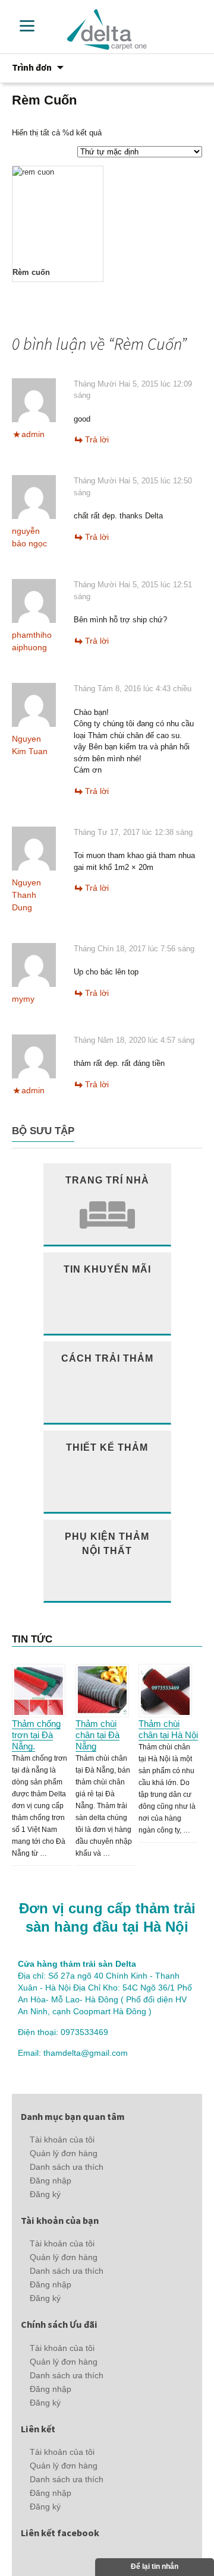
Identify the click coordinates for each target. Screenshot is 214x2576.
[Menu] (27, 25)
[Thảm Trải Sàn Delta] (107, 29)
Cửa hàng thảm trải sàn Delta (77, 1964)
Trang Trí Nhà (107, 1180)
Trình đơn (32, 67)
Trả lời (97, 439)
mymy (23, 999)
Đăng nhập (51, 2181)
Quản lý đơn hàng (64, 2153)
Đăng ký (45, 2194)
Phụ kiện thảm (107, 1543)
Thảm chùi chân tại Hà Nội (168, 1729)
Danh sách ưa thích (67, 2167)
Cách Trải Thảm (107, 1358)
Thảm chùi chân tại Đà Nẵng (97, 1735)
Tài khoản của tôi (62, 2140)
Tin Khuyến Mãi (107, 1269)
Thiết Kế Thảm (107, 1447)
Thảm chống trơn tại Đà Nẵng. (36, 1735)
